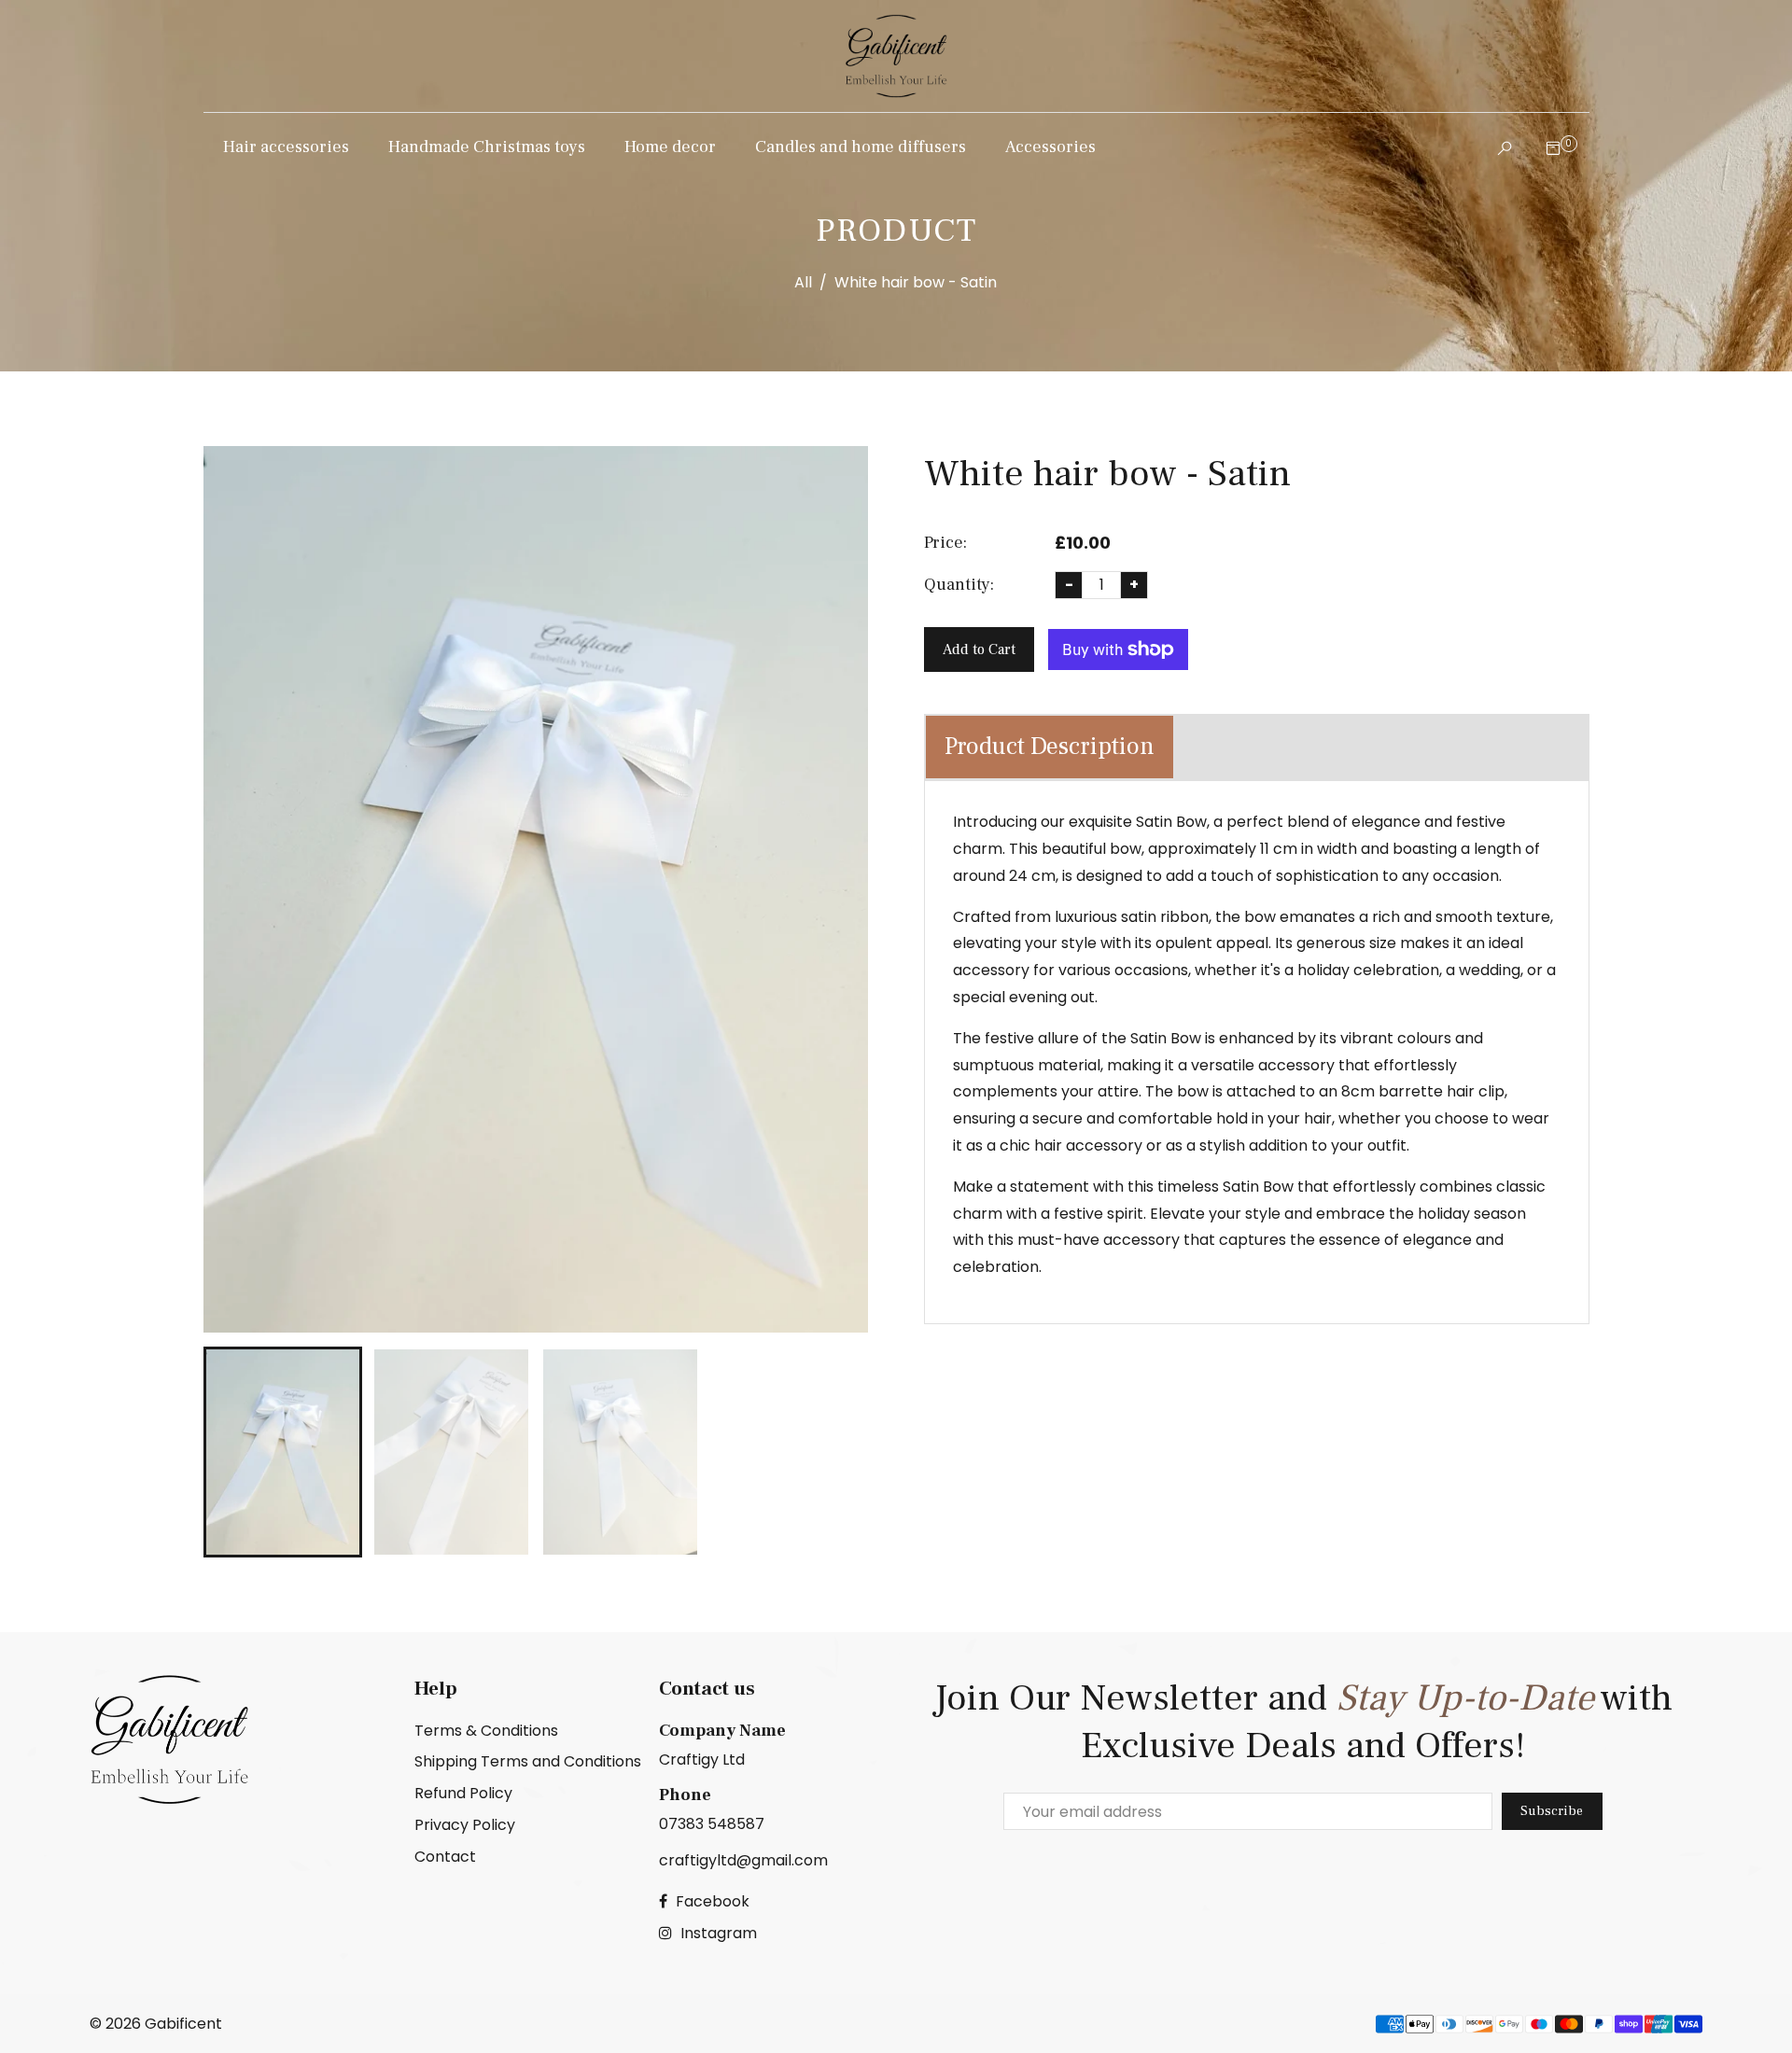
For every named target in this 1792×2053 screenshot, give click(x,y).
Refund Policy (463, 1793)
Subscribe (1552, 1811)
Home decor (670, 147)
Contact (445, 1857)
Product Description (1050, 747)
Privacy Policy (465, 1825)
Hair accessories (286, 147)
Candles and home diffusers (861, 147)
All (803, 282)
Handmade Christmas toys (487, 147)
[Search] (1500, 148)
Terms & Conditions (486, 1731)
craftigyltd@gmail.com (743, 1860)
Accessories (1050, 147)
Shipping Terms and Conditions (528, 1761)
